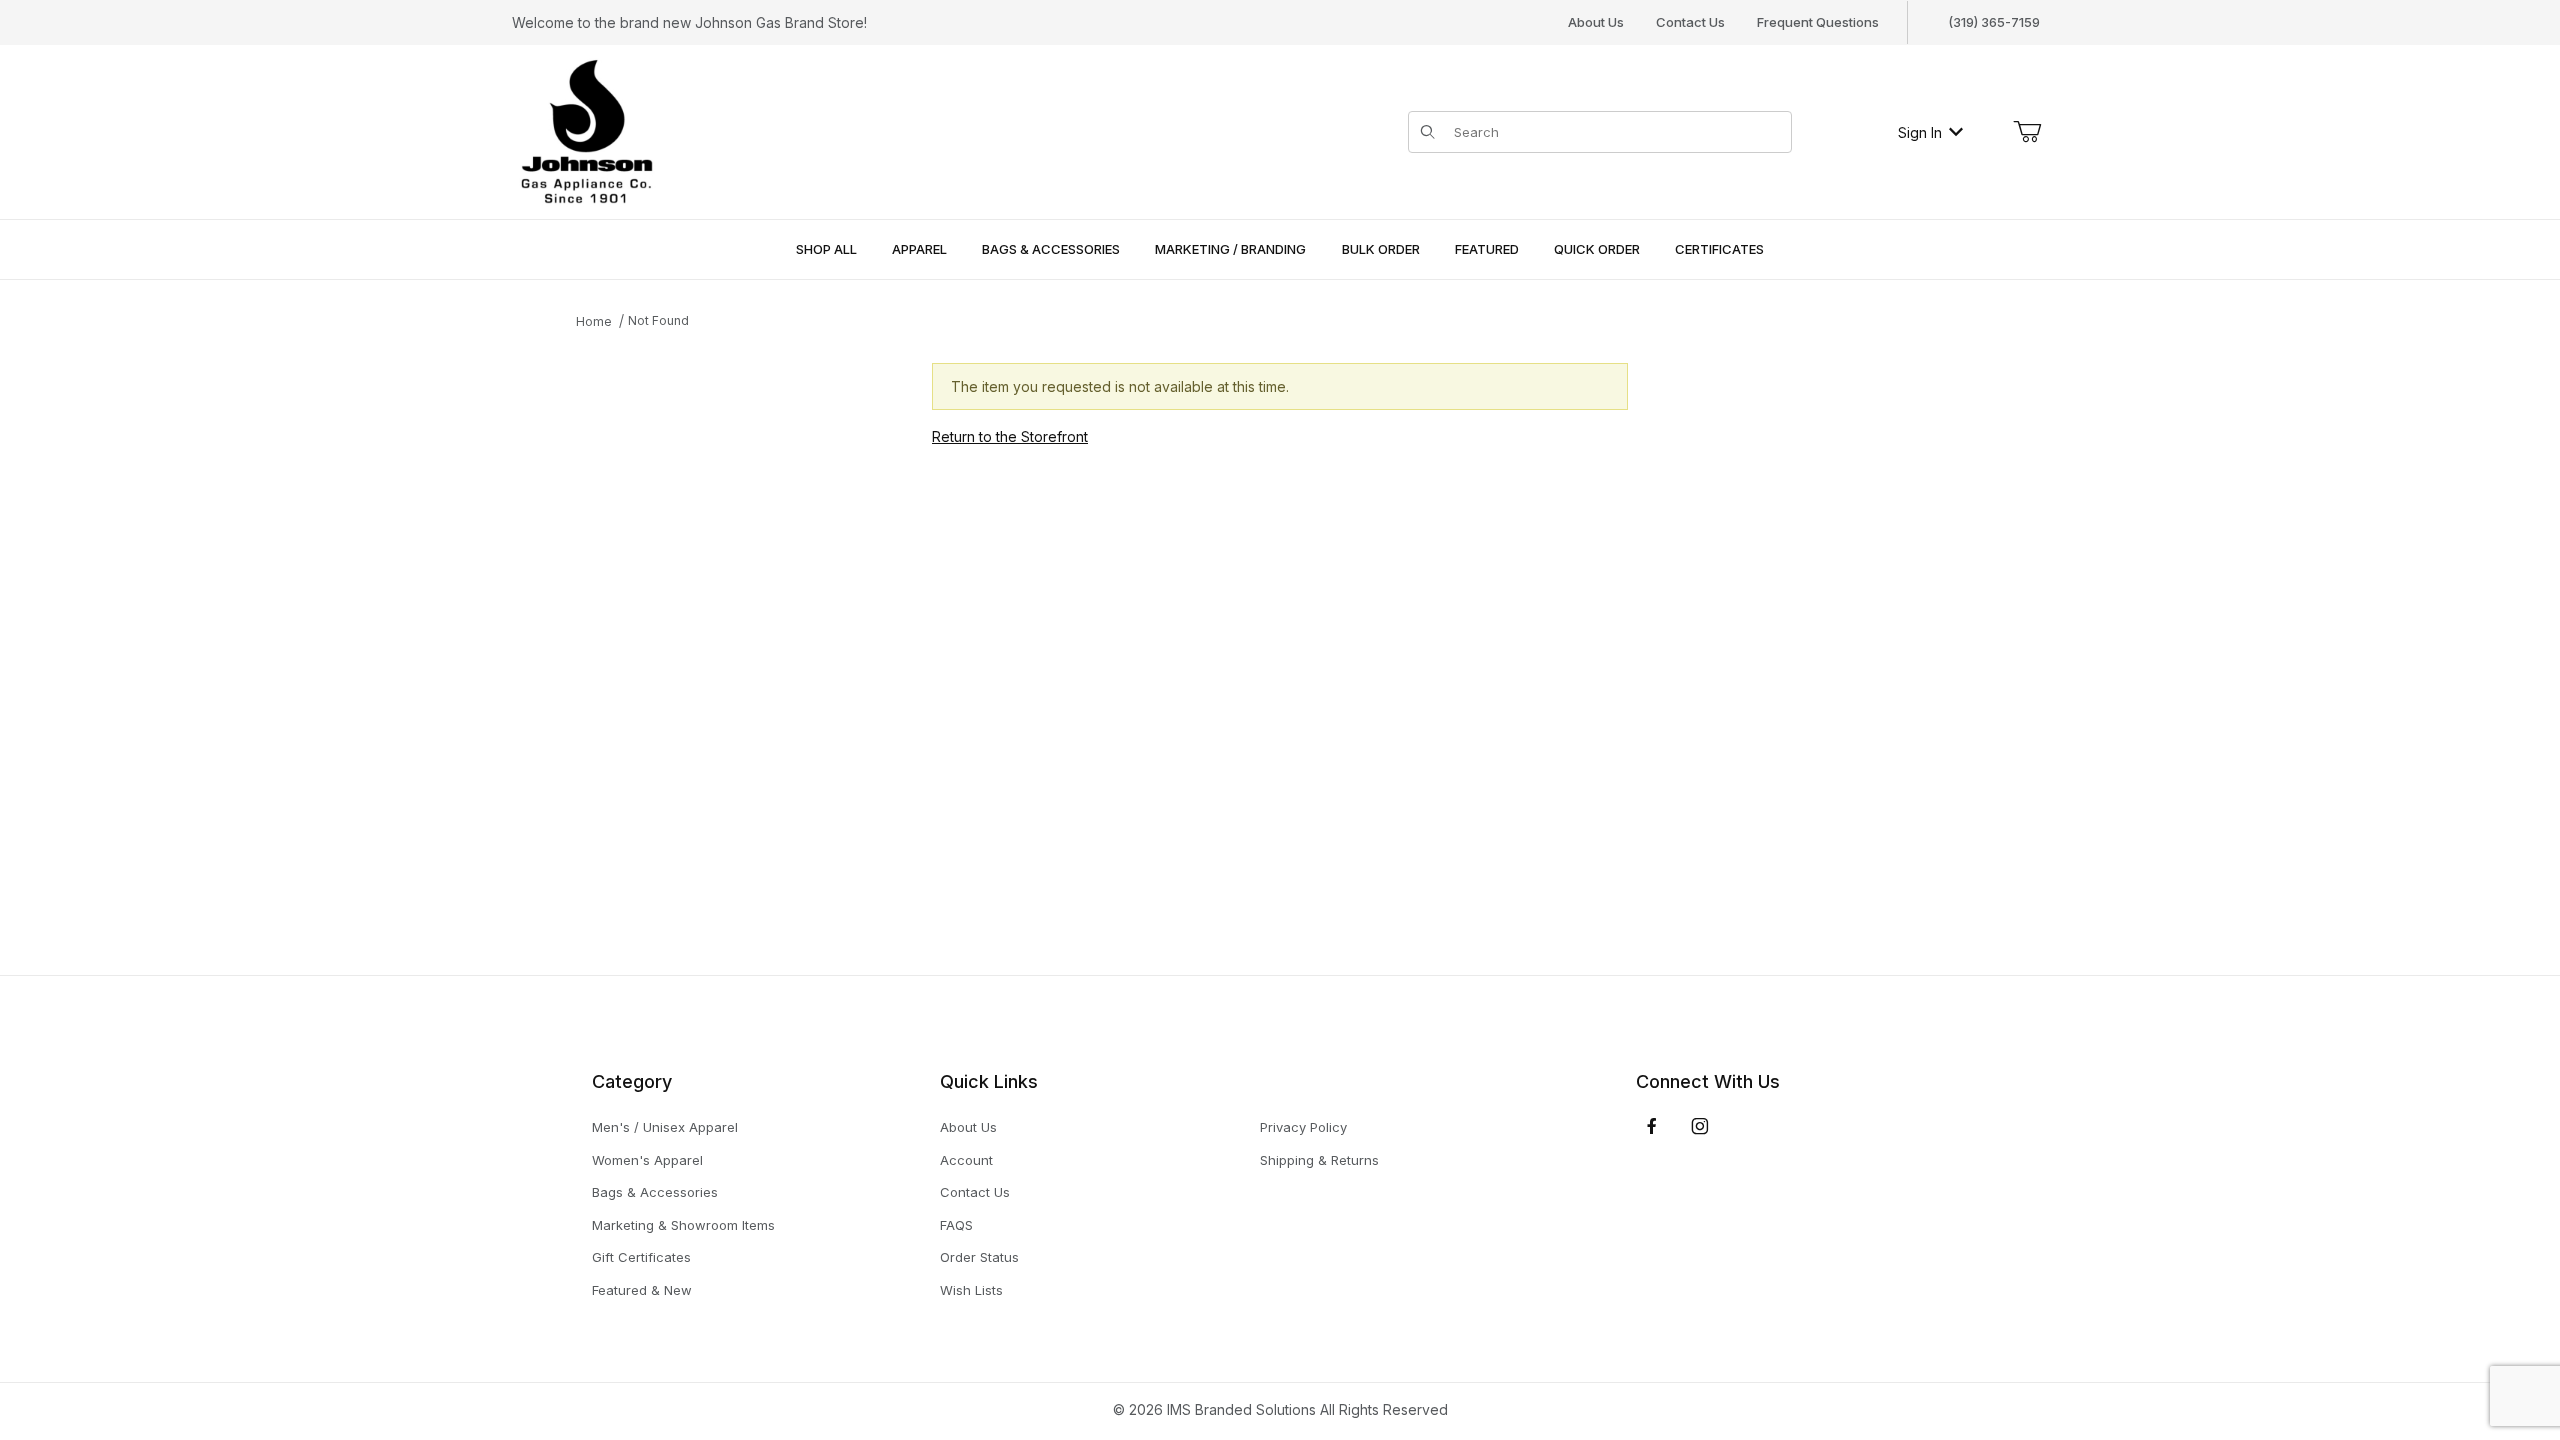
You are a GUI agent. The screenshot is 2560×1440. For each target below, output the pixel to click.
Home (594, 321)
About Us (1596, 22)
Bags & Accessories (655, 1192)
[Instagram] (1700, 1126)
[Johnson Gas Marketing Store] (587, 130)
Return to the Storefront (1010, 436)
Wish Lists (971, 1290)
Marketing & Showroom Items (683, 1225)
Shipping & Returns (1319, 1160)
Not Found (658, 320)
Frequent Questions (1818, 22)
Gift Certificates (641, 1257)
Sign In (1920, 132)
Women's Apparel (647, 1160)
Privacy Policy (1303, 1127)
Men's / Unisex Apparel (665, 1127)
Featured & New (642, 1290)
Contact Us (1690, 22)
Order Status (979, 1257)
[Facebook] (1652, 1126)
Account (966, 1160)
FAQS (956, 1225)
